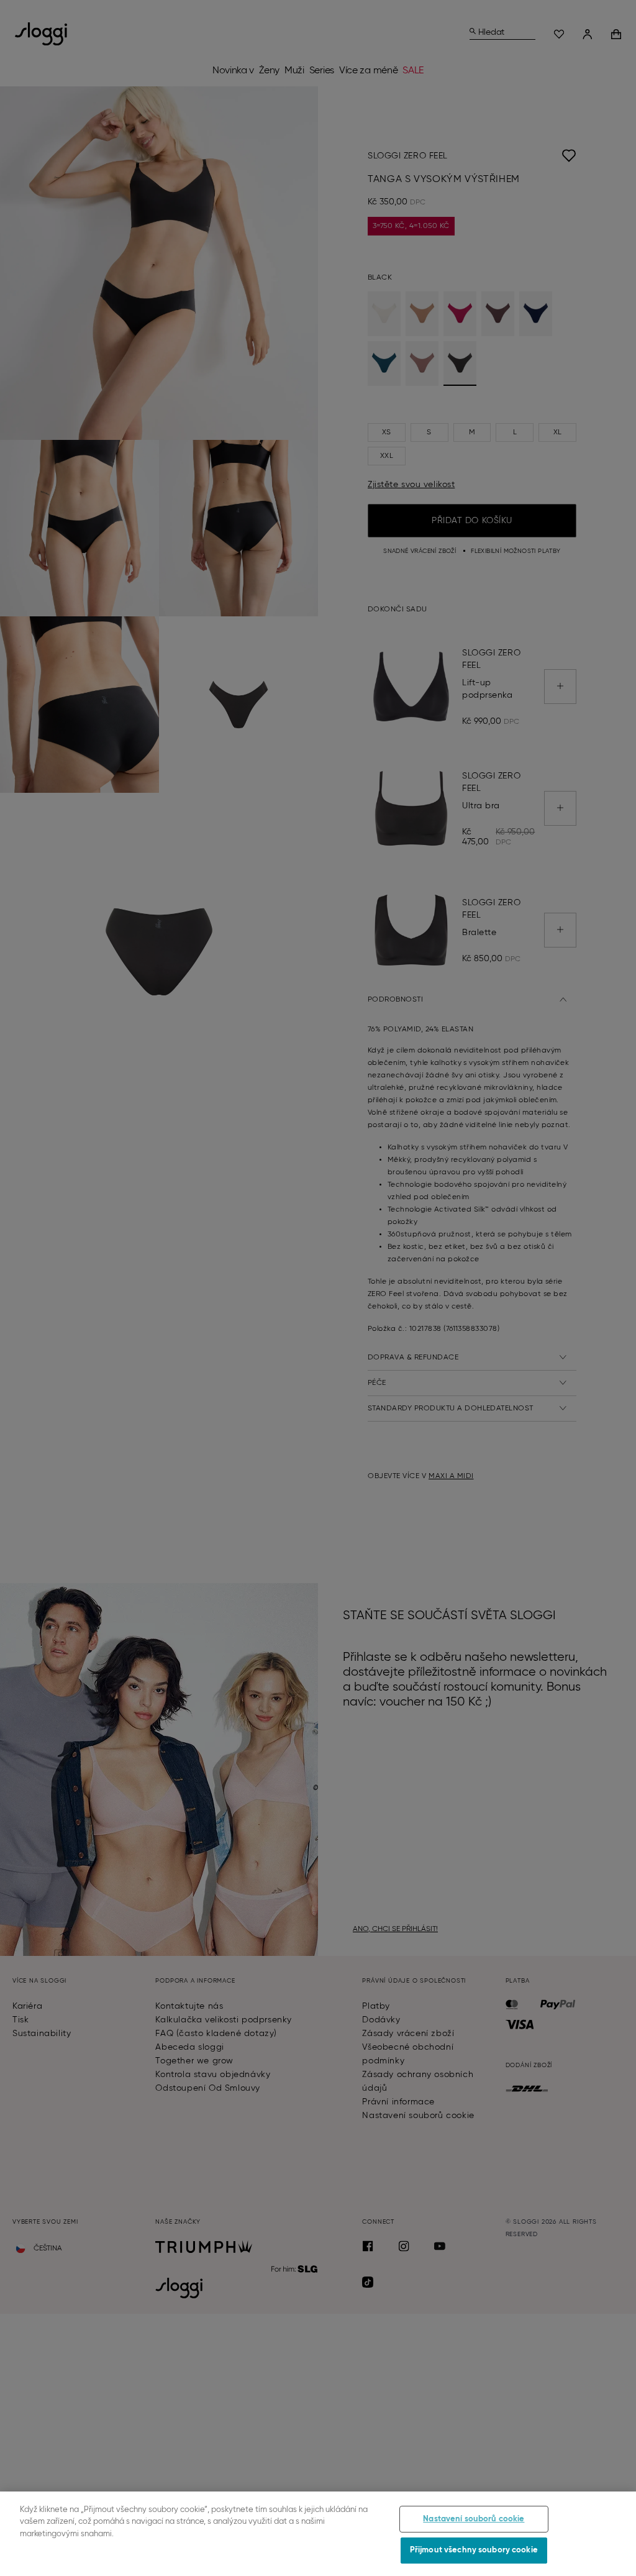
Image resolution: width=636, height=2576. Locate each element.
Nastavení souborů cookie (474, 2519)
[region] (318, 2534)
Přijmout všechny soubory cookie (474, 2550)
